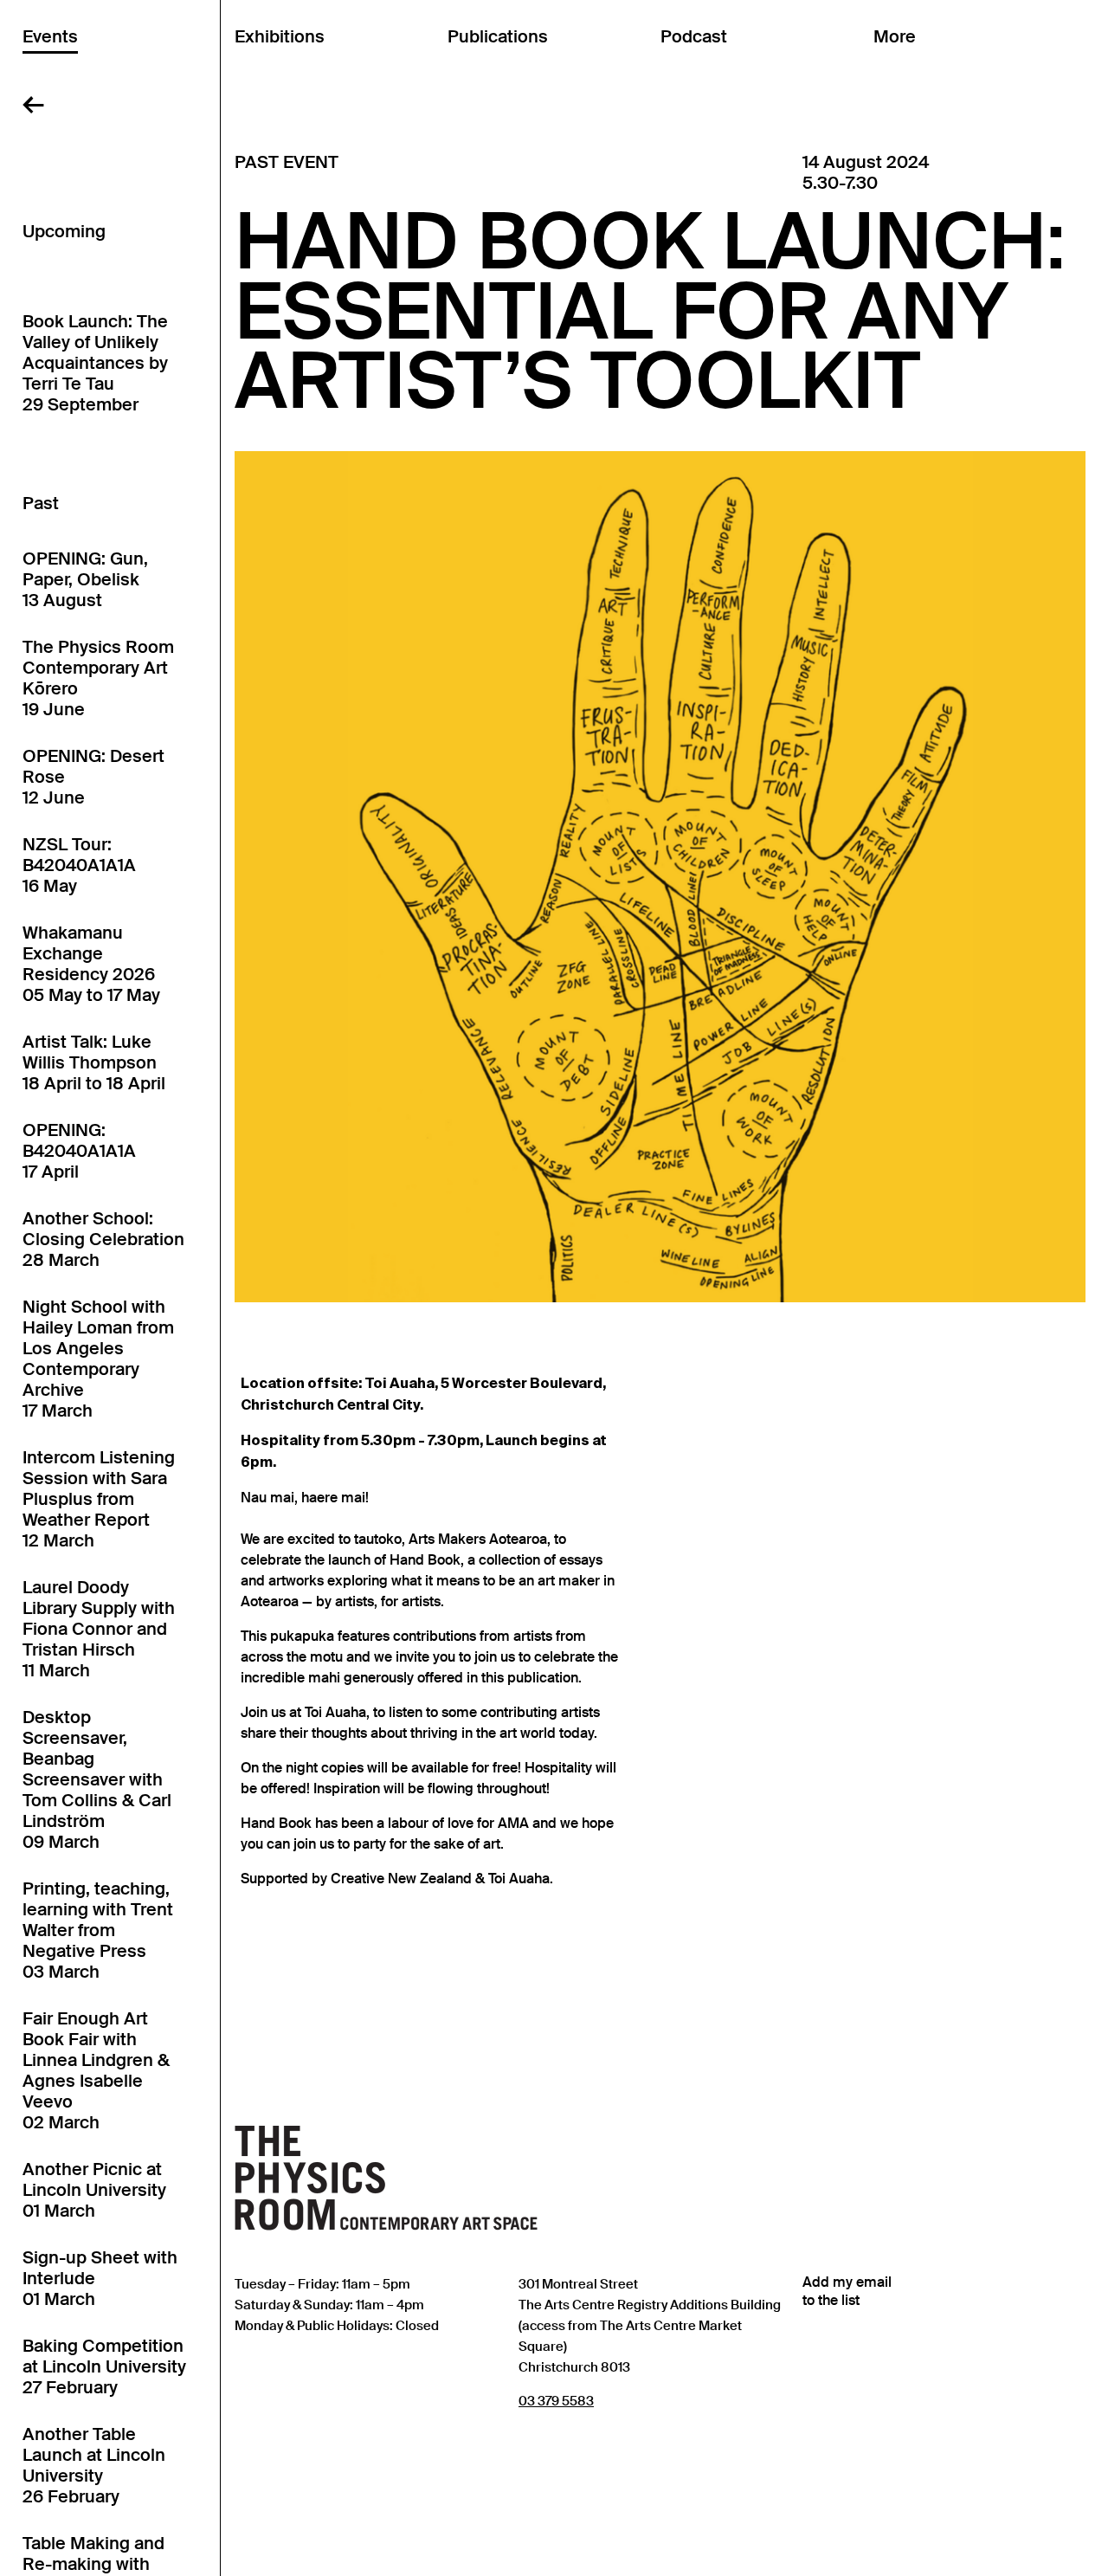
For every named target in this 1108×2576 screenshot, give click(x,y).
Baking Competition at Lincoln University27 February (104, 2366)
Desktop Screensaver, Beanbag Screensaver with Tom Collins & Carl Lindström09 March (97, 1779)
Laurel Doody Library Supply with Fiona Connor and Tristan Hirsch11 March (99, 1629)
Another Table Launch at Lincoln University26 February (94, 2465)
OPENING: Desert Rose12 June (93, 777)
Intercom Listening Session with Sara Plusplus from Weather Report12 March (99, 1499)
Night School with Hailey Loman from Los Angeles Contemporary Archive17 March (98, 1359)
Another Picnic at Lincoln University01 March (94, 2190)
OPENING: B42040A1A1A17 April (79, 1151)
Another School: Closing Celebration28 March (103, 1239)
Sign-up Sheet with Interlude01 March (100, 2278)
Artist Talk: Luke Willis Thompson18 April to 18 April (94, 1062)
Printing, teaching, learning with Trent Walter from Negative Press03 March (98, 1930)
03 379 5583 (556, 2401)
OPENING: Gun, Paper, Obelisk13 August (85, 579)
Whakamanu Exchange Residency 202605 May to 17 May (91, 964)
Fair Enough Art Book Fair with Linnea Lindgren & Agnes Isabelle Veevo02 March (96, 2070)
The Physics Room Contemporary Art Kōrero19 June (98, 678)
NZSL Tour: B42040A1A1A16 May (79, 865)
